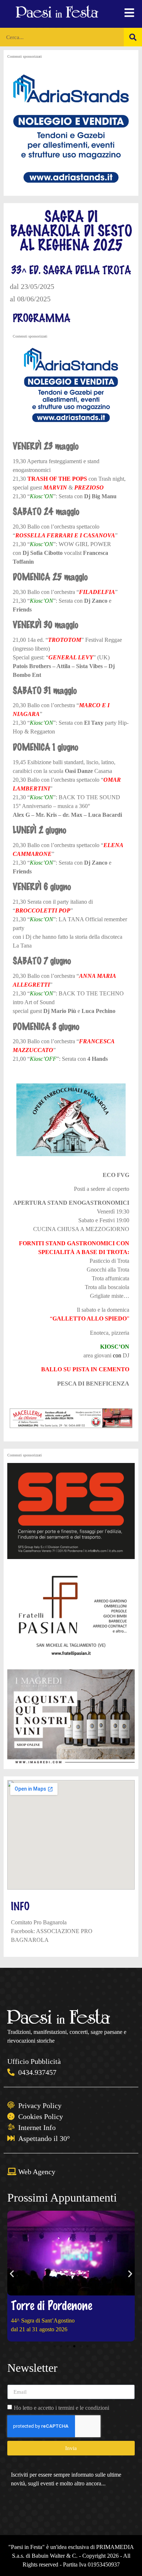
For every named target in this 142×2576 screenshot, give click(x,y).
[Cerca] (133, 37)
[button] (12, 2274)
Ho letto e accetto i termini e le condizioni (62, 2408)
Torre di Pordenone (52, 2305)
